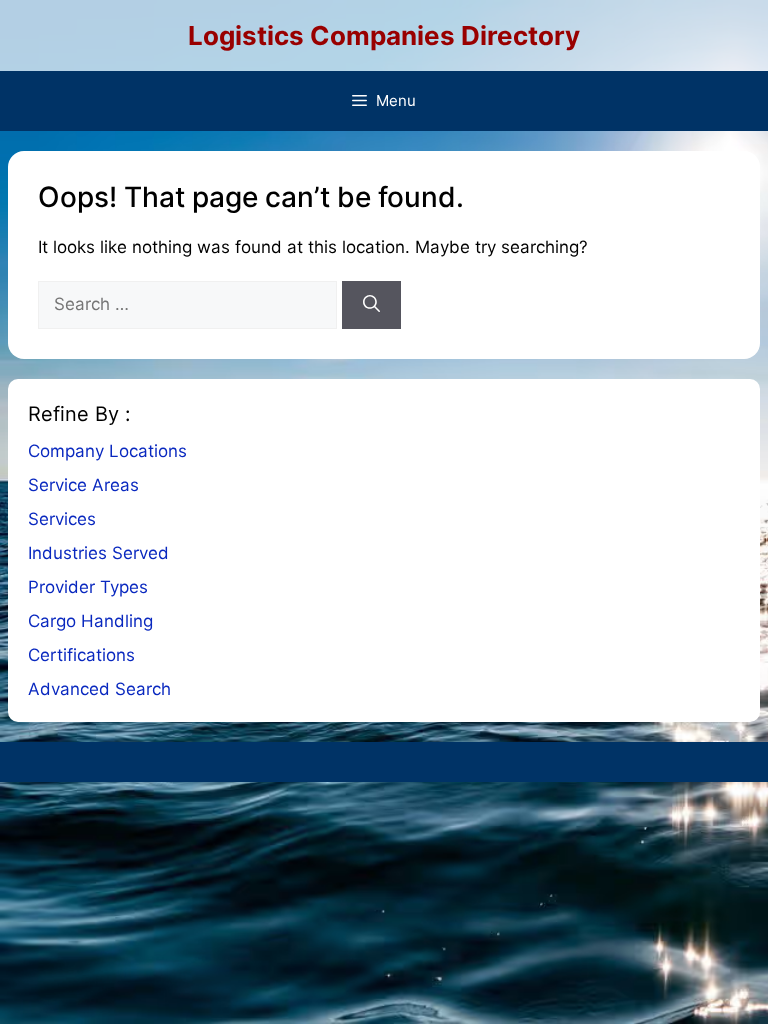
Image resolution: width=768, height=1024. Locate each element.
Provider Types (88, 587)
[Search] (371, 305)
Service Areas (83, 485)
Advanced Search (99, 689)
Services (62, 519)
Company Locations (107, 451)
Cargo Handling (90, 621)
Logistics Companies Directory (384, 35)
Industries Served (98, 553)
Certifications (81, 655)
